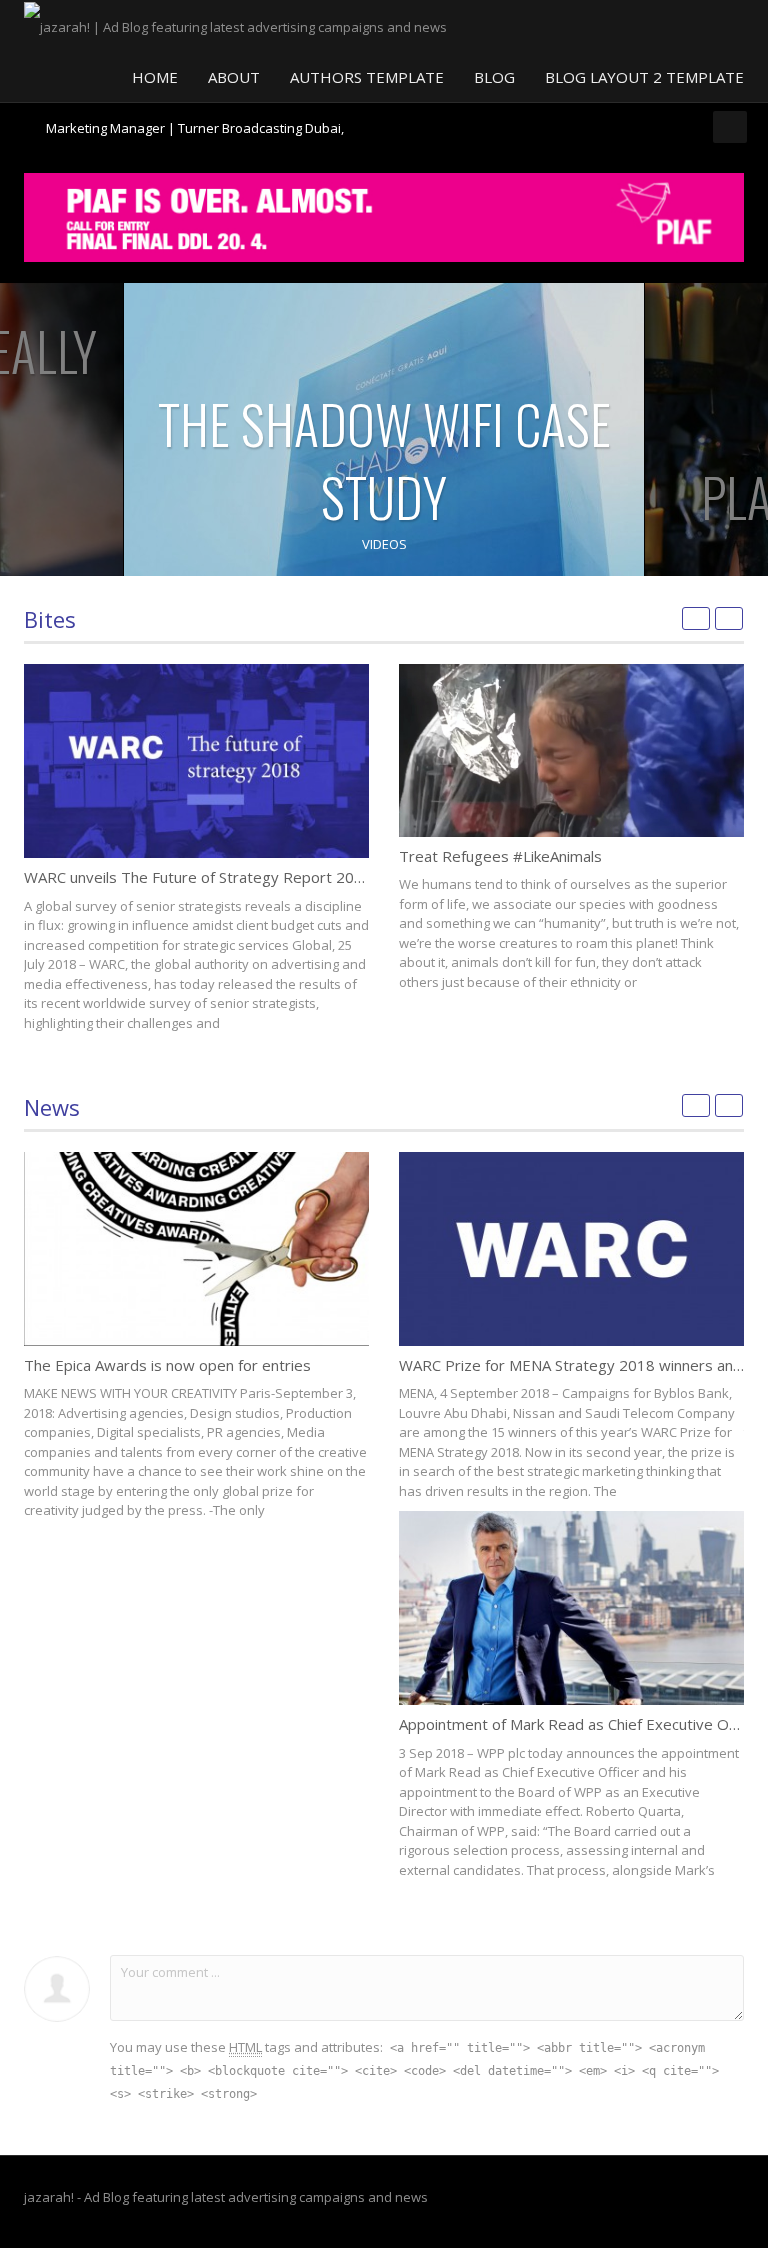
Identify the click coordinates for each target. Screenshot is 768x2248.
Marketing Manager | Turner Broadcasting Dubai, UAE (195, 136)
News (52, 1107)
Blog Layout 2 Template (644, 77)
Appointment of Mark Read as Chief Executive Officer (582, 1724)
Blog (494, 77)
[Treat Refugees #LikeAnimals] (571, 750)
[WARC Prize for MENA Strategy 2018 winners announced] (571, 1249)
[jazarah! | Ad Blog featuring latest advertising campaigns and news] (235, 25)
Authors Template (367, 77)
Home (155, 77)
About (234, 77)
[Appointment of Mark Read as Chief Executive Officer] (571, 1608)
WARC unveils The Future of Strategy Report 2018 (198, 877)
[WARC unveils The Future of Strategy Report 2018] (196, 761)
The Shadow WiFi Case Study (384, 460)
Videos (384, 544)
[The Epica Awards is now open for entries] (196, 1249)
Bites (50, 619)
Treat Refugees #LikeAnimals (500, 856)
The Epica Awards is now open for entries (167, 1365)
